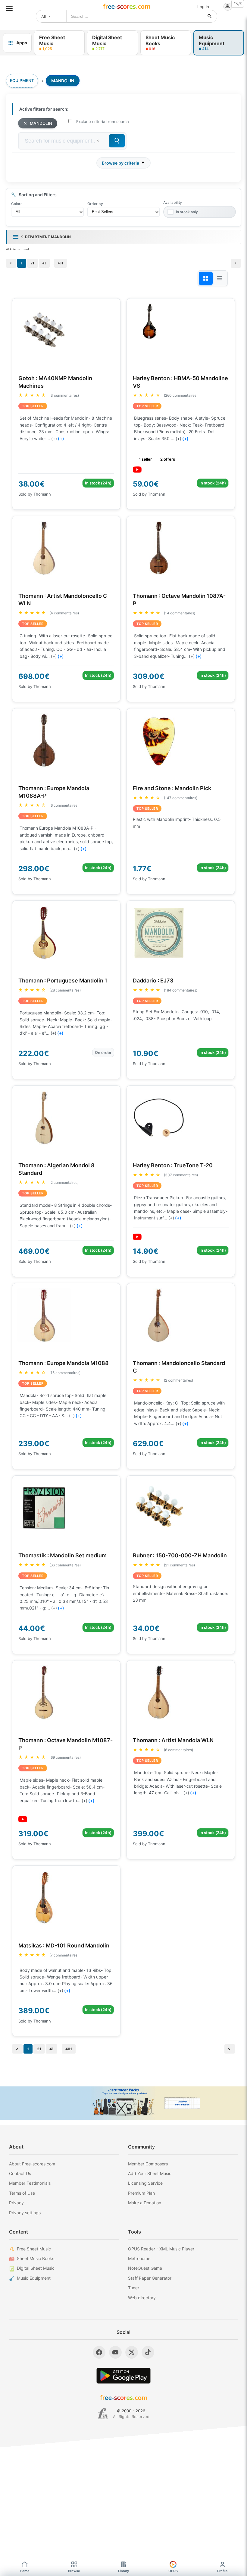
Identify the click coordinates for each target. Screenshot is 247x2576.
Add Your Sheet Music (150, 2173)
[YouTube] (115, 2352)
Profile (222, 2571)
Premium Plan (141, 2193)
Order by (95, 204)
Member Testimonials (30, 2183)
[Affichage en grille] (206, 278)
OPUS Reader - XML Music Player (161, 2249)
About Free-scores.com (32, 2164)
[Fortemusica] (103, 2414)
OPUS (173, 2571)
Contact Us (20, 2173)
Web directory (142, 2298)
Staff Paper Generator (150, 2278)
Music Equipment (34, 2278)
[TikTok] (148, 2352)
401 (61, 263)
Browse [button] (74, 2571)
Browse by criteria (120, 163)
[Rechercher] (210, 16)
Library (123, 2571)
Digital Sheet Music (36, 2268)
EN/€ (238, 4)
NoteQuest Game (145, 2268)
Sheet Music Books (36, 2258)
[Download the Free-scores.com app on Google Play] (123, 2376)
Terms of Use (22, 2193)
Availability (173, 202)
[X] (132, 2352)
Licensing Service (145, 2183)
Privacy (16, 2203)
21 (33, 263)
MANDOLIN (41, 123)
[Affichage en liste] (220, 278)
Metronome (139, 2258)
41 (44, 263)
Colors (17, 204)
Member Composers (148, 2164)
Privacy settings (25, 2213)
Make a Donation (145, 2203)
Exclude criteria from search (103, 121)
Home (25, 2571)
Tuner (134, 2288)
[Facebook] (99, 2352)
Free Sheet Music (34, 2249)
